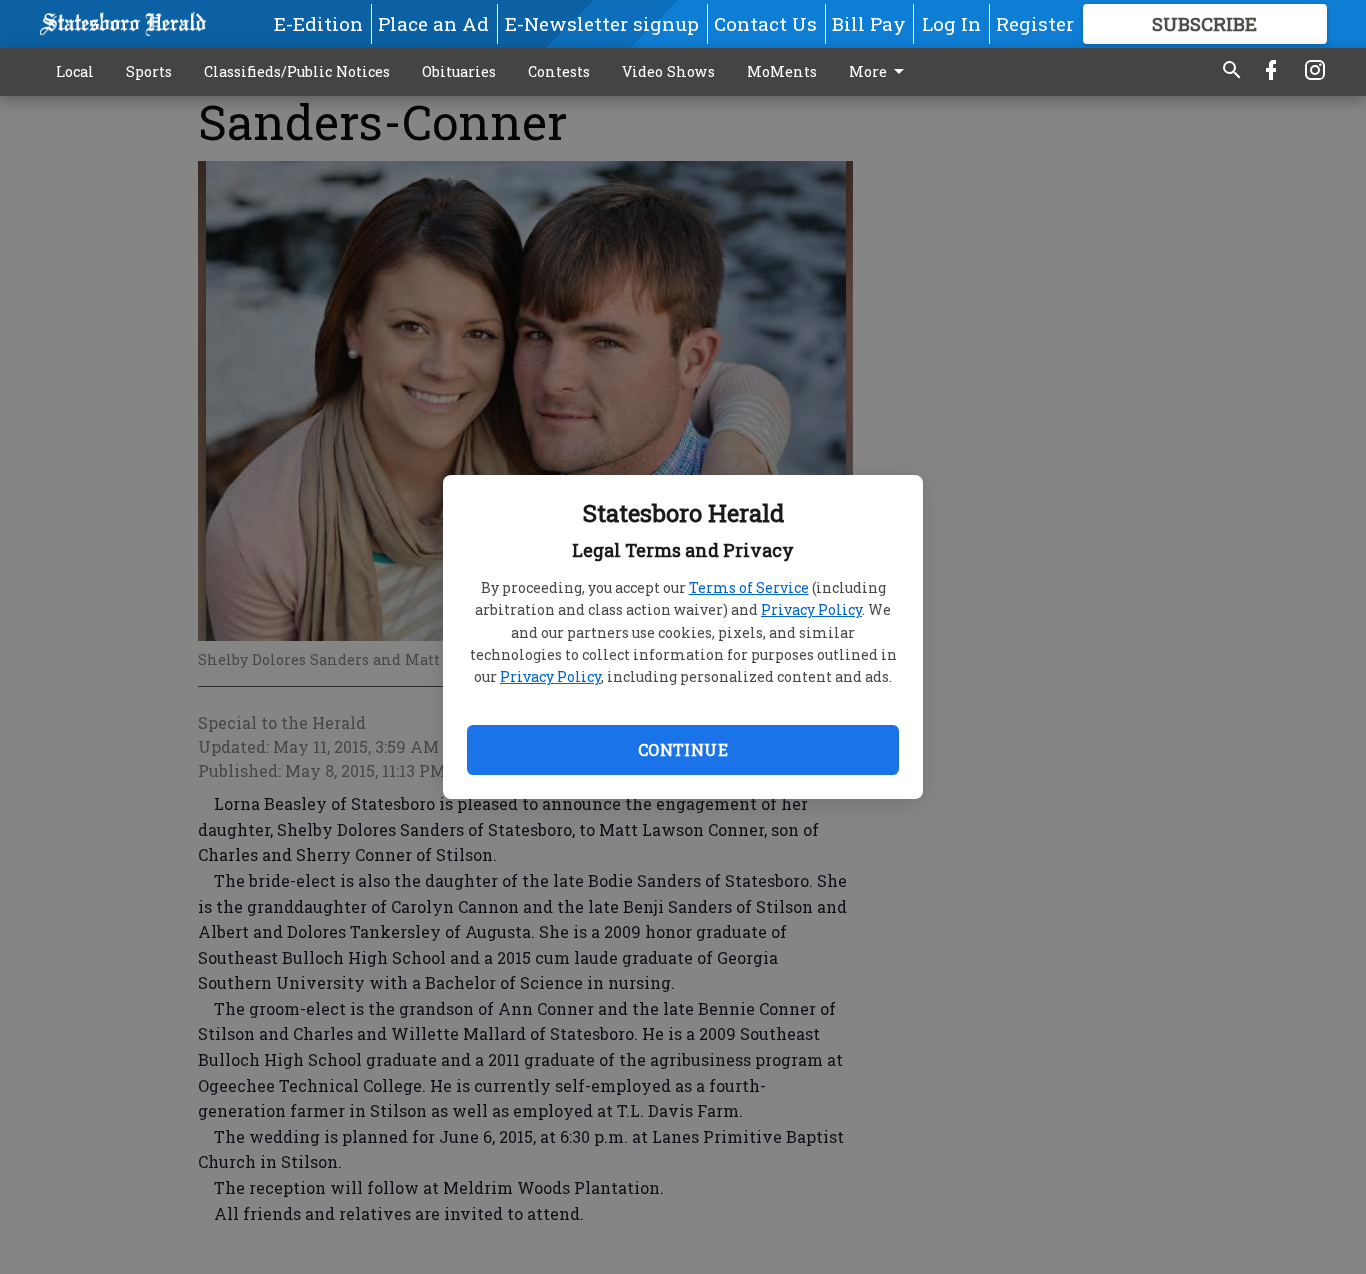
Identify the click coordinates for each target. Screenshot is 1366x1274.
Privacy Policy (811, 609)
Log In (951, 23)
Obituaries (459, 71)
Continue (683, 749)
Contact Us (765, 23)
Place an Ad (433, 23)
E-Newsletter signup (602, 23)
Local (75, 71)
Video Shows (668, 71)
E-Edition (318, 23)
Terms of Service (749, 587)
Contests (559, 71)
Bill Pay (869, 23)
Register (1035, 23)
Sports (149, 71)
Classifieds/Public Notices (297, 71)
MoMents (782, 71)
